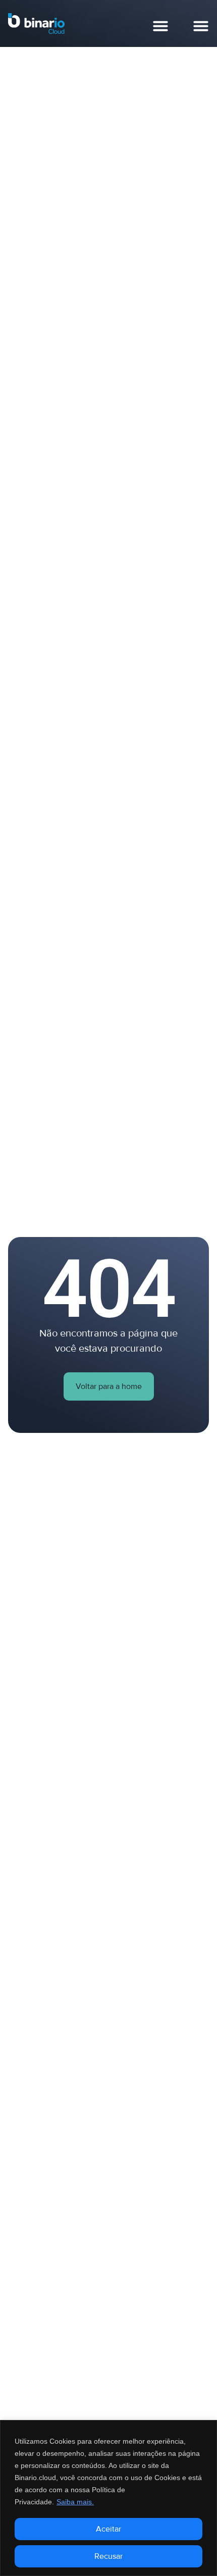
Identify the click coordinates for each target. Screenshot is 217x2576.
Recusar (108, 2556)
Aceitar (108, 2529)
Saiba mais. (75, 2502)
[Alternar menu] (160, 26)
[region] (108, 2498)
